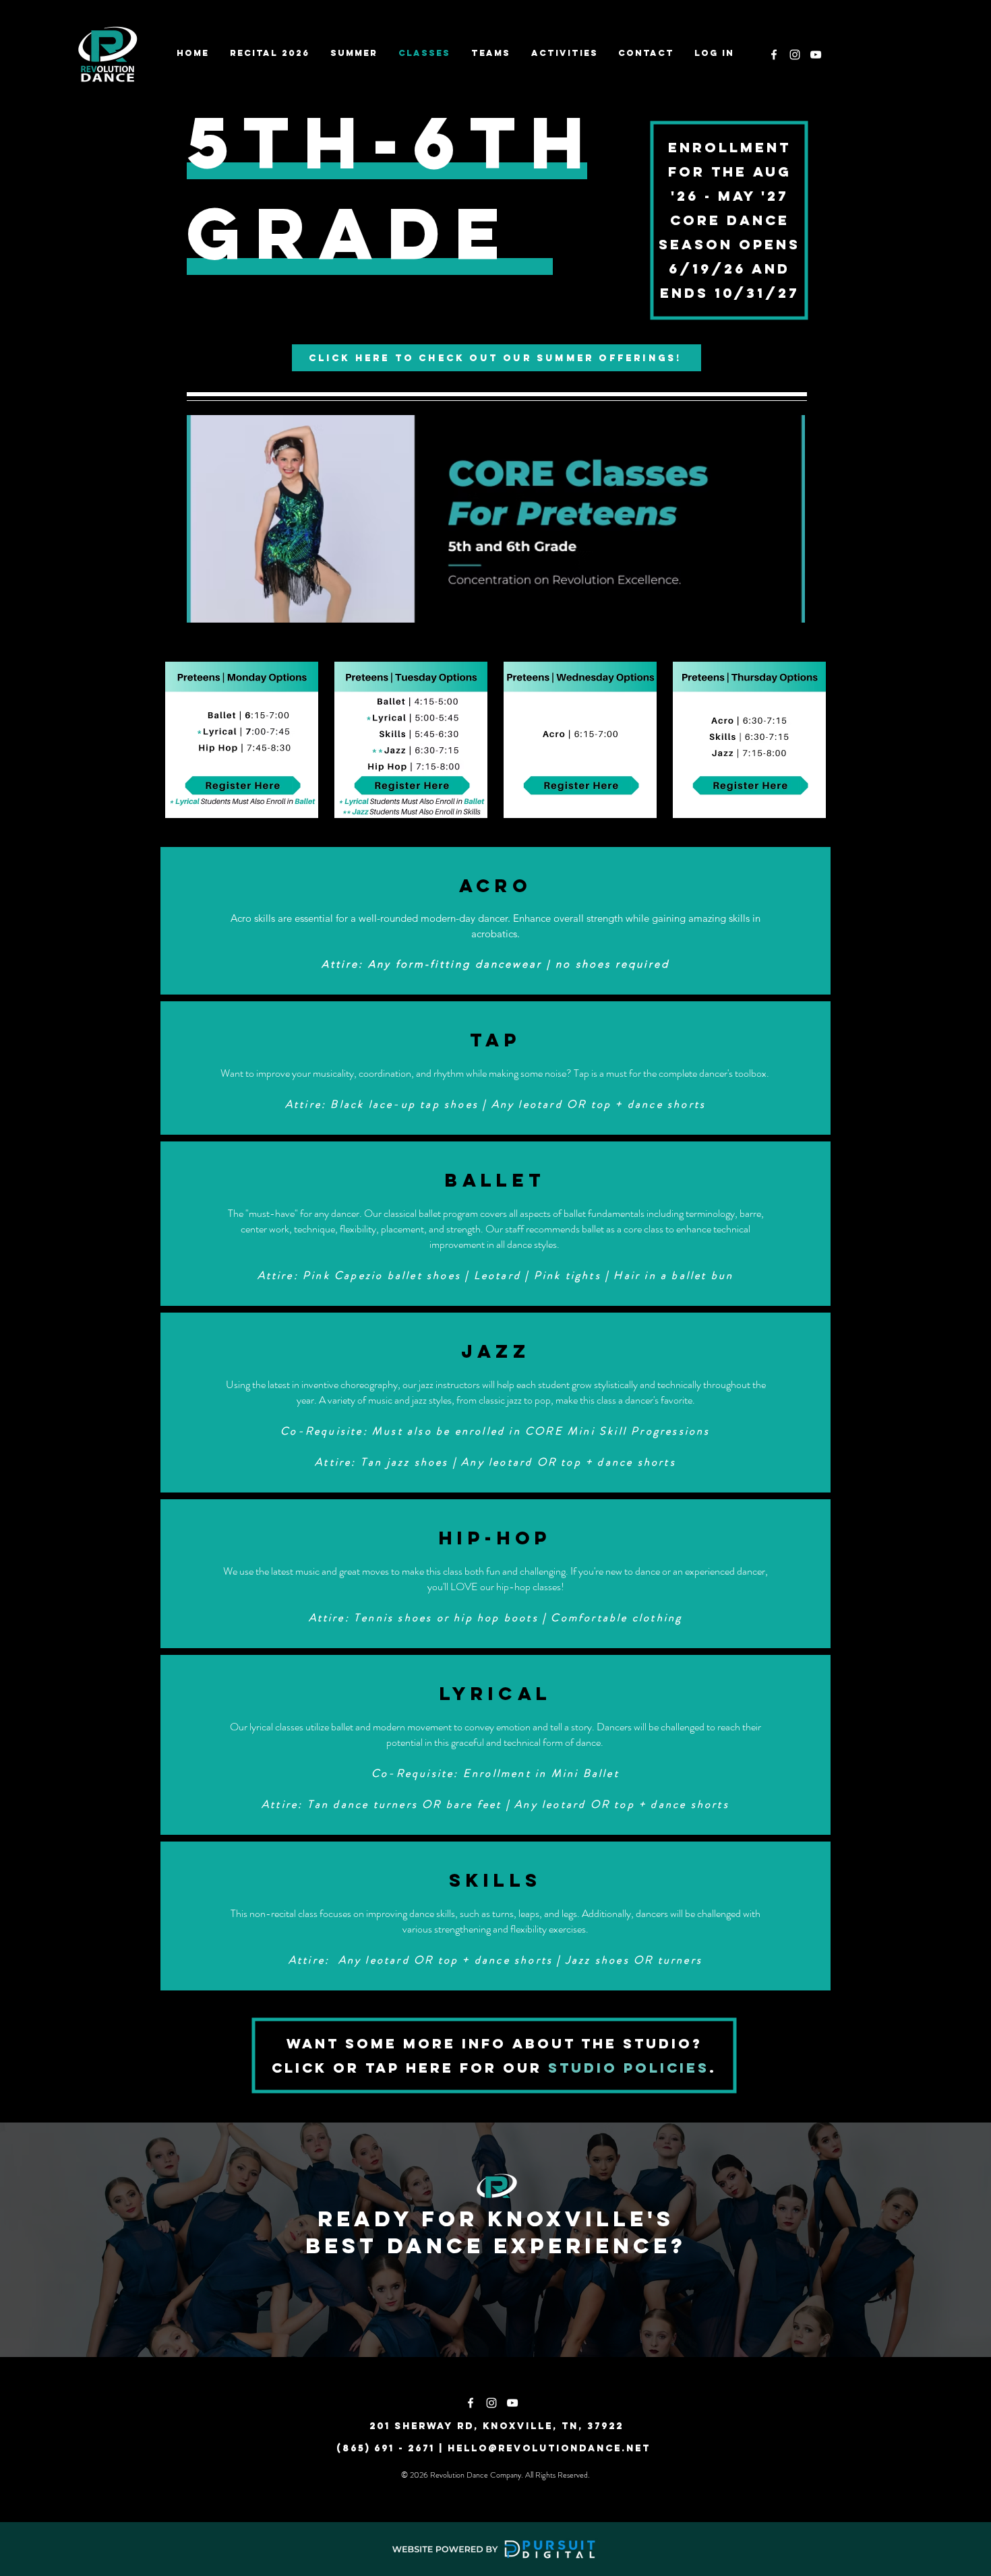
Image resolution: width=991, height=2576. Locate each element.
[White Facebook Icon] (774, 55)
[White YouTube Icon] (816, 55)
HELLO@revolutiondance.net (549, 2448)
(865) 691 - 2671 (386, 2448)
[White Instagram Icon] (795, 55)
